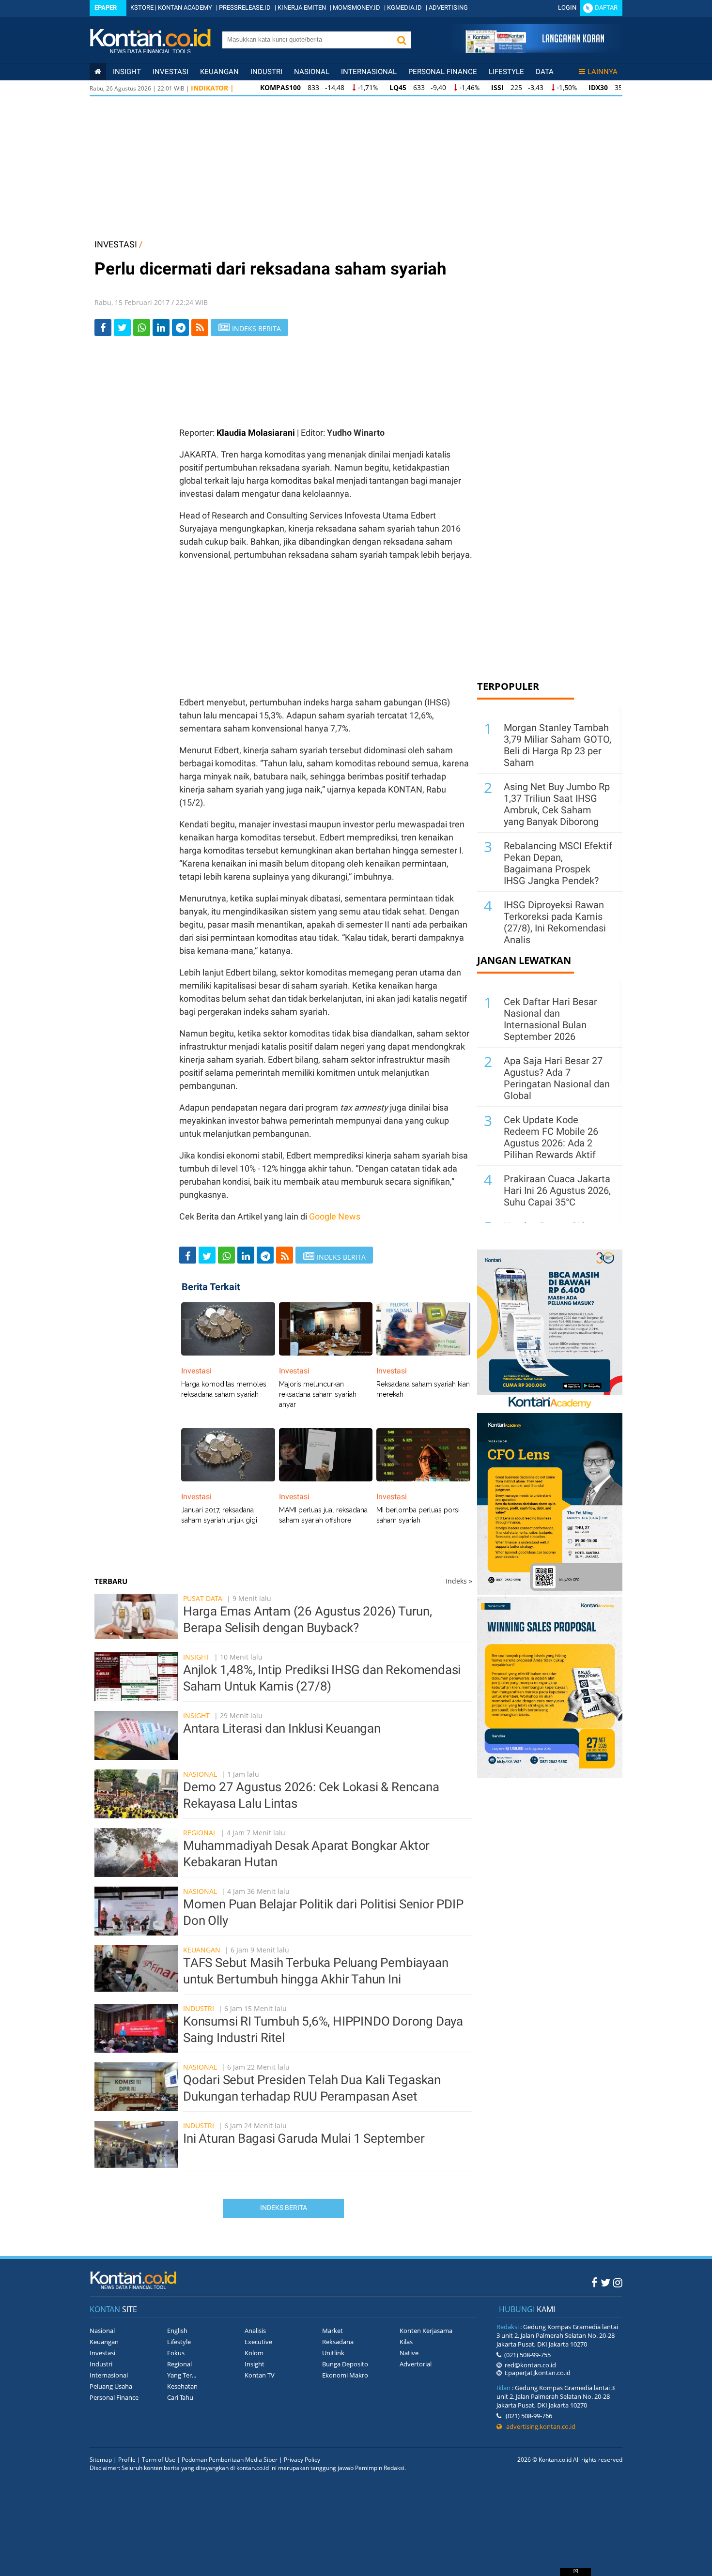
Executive (258, 2342)
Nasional (312, 72)
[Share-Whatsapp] (142, 328)
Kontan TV (260, 2375)
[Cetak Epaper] (534, 50)
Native (409, 2353)
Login (567, 8)
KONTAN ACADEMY (185, 8)
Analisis (255, 2331)
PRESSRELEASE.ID (245, 8)
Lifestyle (506, 72)
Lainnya (603, 72)
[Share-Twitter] (122, 328)
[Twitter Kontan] (605, 2282)
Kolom (254, 2353)
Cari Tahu (180, 2397)
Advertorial (416, 2364)
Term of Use (159, 2460)
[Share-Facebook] (103, 328)
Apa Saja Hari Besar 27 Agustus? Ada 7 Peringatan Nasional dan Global (557, 1078)
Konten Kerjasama (426, 2331)
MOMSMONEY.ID (356, 8)
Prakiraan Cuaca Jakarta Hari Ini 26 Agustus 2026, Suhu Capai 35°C (557, 1190)
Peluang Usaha (111, 2386)
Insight (196, 1657)
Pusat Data (203, 1598)
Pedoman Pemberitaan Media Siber (230, 2460)
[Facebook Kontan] (595, 2282)
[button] (402, 40)
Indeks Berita (284, 2208)
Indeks (459, 1581)
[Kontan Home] (98, 72)
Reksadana (338, 2342)
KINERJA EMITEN (302, 8)
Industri (266, 72)
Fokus (176, 2353)
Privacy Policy (302, 2460)
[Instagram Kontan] (618, 2282)
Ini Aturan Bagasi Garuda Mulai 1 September (304, 2138)
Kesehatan (182, 2386)
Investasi (170, 72)
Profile (127, 2460)
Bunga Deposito (345, 2364)
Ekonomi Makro (345, 2375)
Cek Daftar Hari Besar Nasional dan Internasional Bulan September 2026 (550, 1019)
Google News (335, 1216)
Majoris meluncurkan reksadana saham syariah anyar (318, 1394)
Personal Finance (443, 72)
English (177, 2331)
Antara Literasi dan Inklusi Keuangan (282, 1728)
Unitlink (333, 2353)
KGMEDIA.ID (404, 8)
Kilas (406, 2342)
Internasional (369, 72)
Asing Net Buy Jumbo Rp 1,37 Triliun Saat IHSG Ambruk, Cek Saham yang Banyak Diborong (557, 804)
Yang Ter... (182, 2375)
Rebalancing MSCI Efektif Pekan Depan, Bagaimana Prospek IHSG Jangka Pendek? (558, 863)
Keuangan (219, 72)
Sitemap (101, 2460)
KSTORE (142, 8)
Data (545, 72)
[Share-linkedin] (161, 328)
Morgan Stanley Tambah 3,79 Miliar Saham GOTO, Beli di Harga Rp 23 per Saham (557, 745)
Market (333, 2331)
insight (127, 72)
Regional (200, 1833)
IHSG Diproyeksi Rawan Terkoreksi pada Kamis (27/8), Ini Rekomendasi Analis (555, 922)
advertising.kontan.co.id (539, 2426)
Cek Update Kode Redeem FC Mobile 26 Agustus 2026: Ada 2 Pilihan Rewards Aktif (551, 1137)
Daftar (606, 8)
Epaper (106, 8)
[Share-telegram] (180, 328)
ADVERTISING (448, 8)
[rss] (200, 328)
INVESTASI (116, 244)
